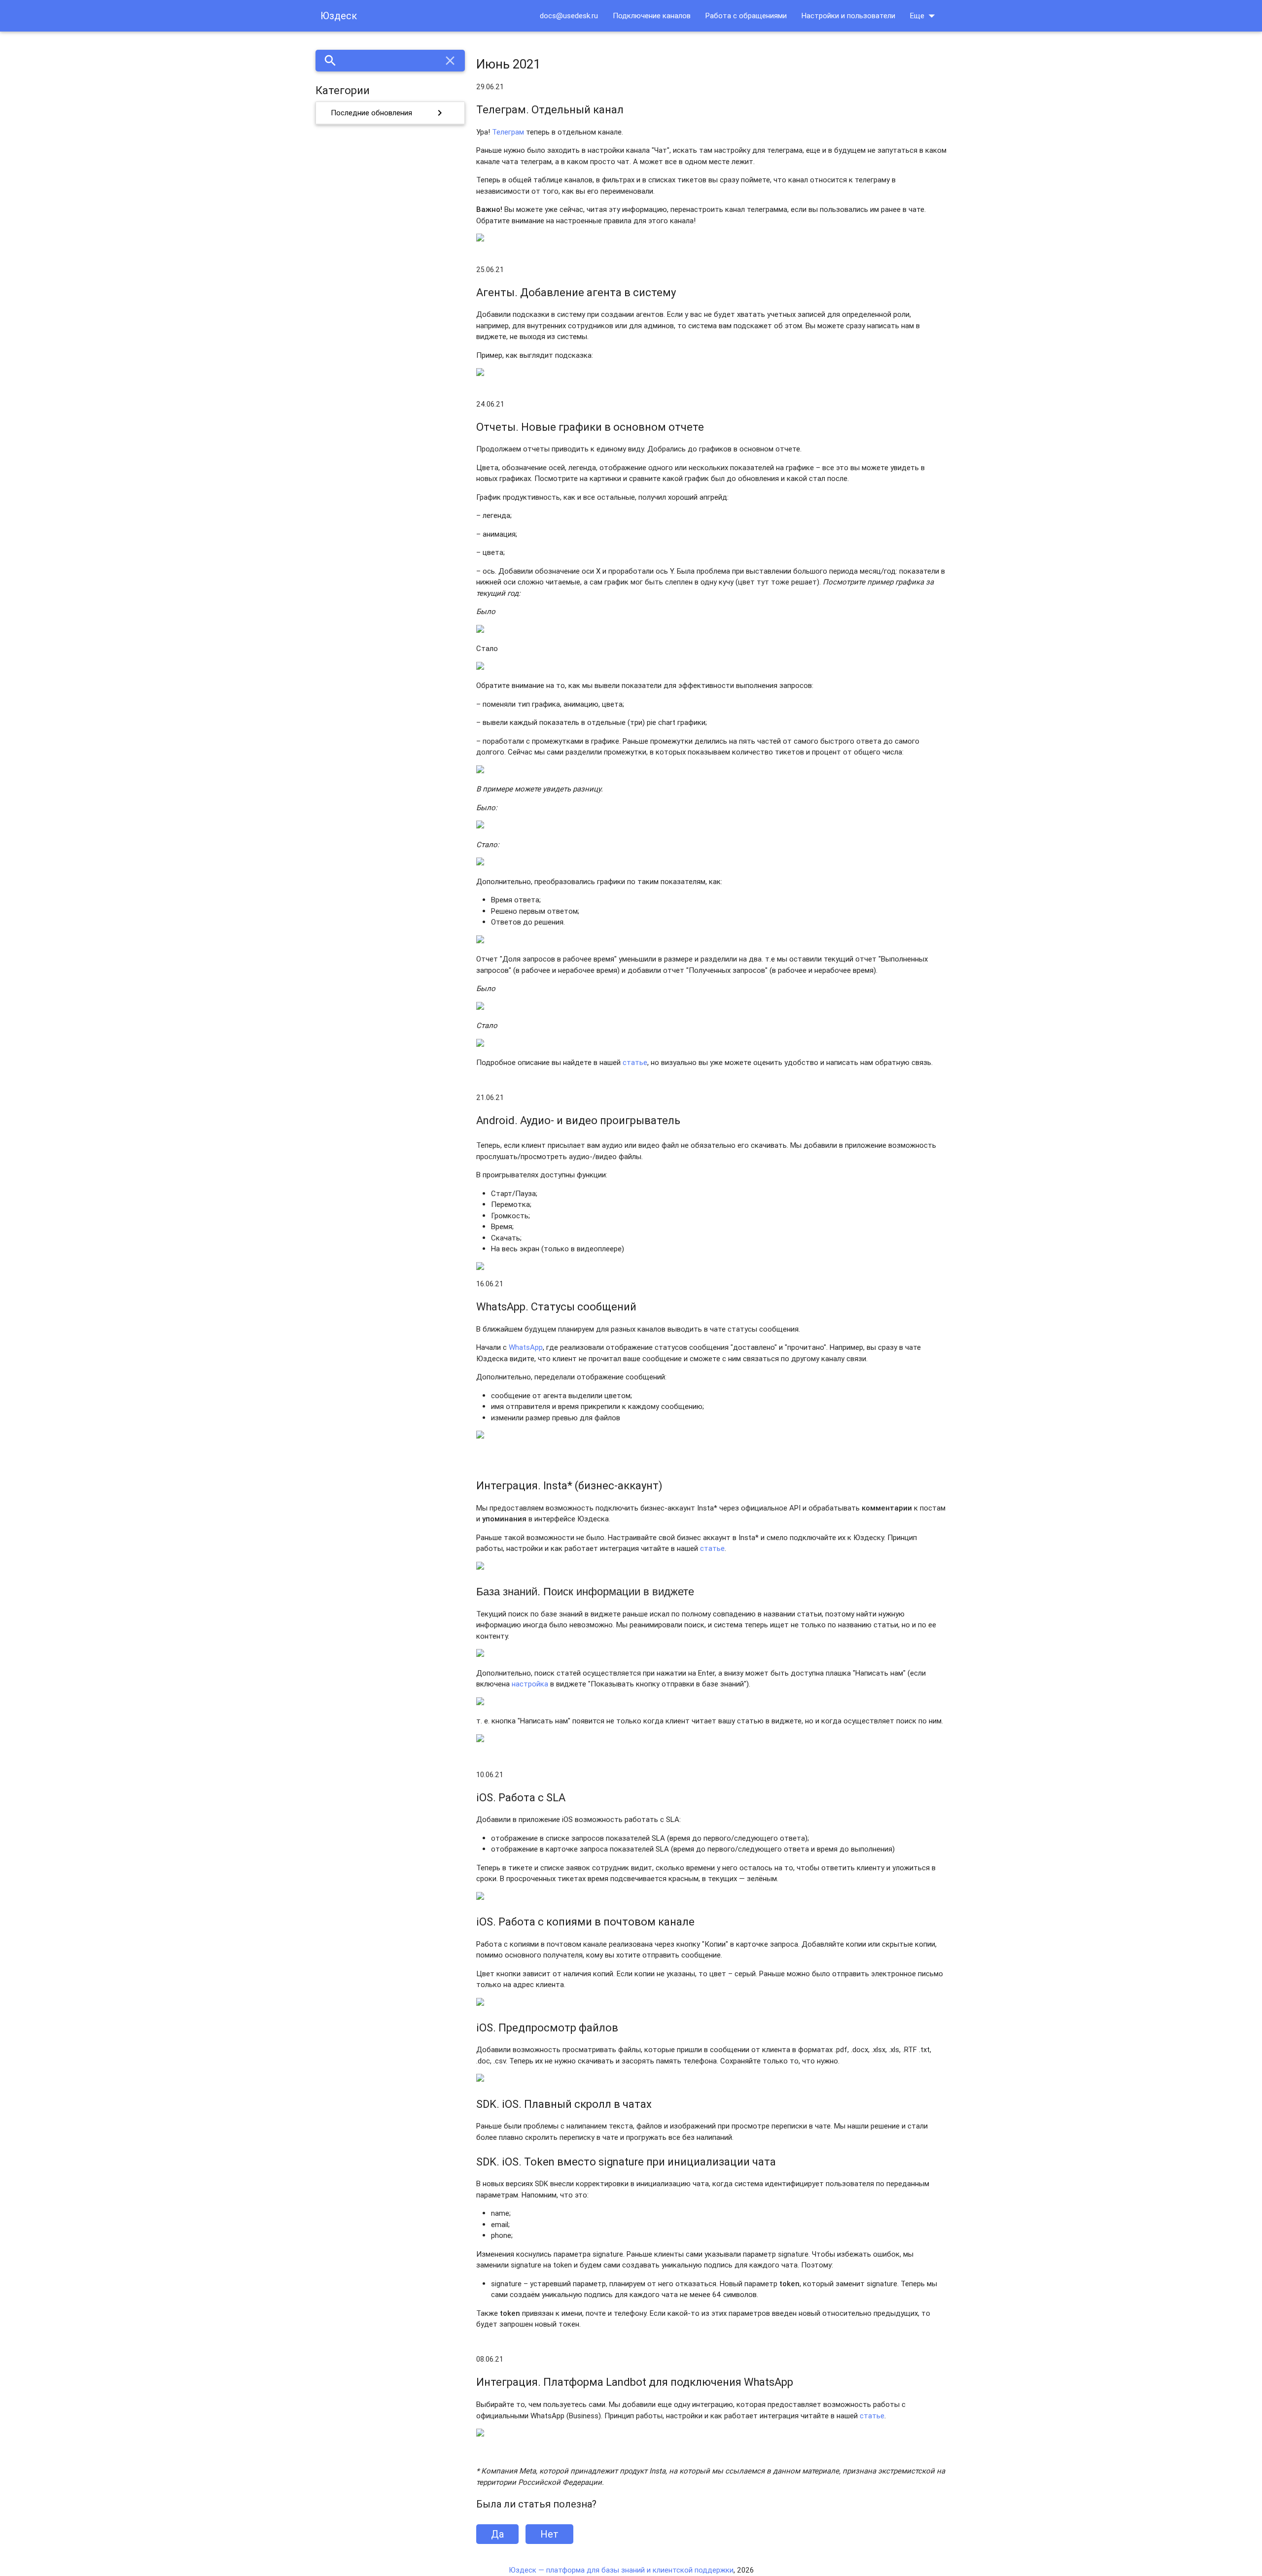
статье (635, 1062)
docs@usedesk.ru (569, 16)
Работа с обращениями (746, 16)
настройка (530, 1684)
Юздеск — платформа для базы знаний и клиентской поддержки (621, 2570)
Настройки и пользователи (848, 16)
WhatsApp (526, 1347)
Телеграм (508, 132)
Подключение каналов (652, 16)
